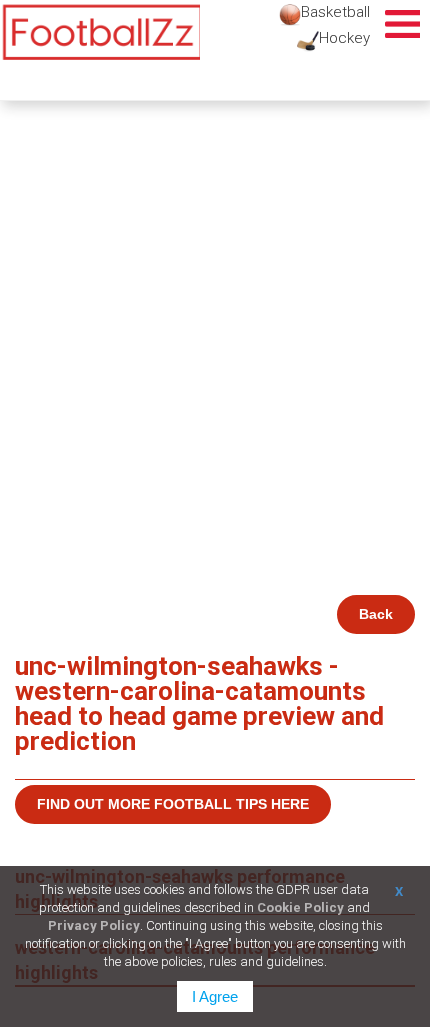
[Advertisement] (215, 370)
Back (376, 614)
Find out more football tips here (173, 804)
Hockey (344, 38)
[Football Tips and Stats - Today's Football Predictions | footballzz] (100, 32)
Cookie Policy (300, 907)
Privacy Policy (94, 925)
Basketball (335, 12)
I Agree (215, 996)
